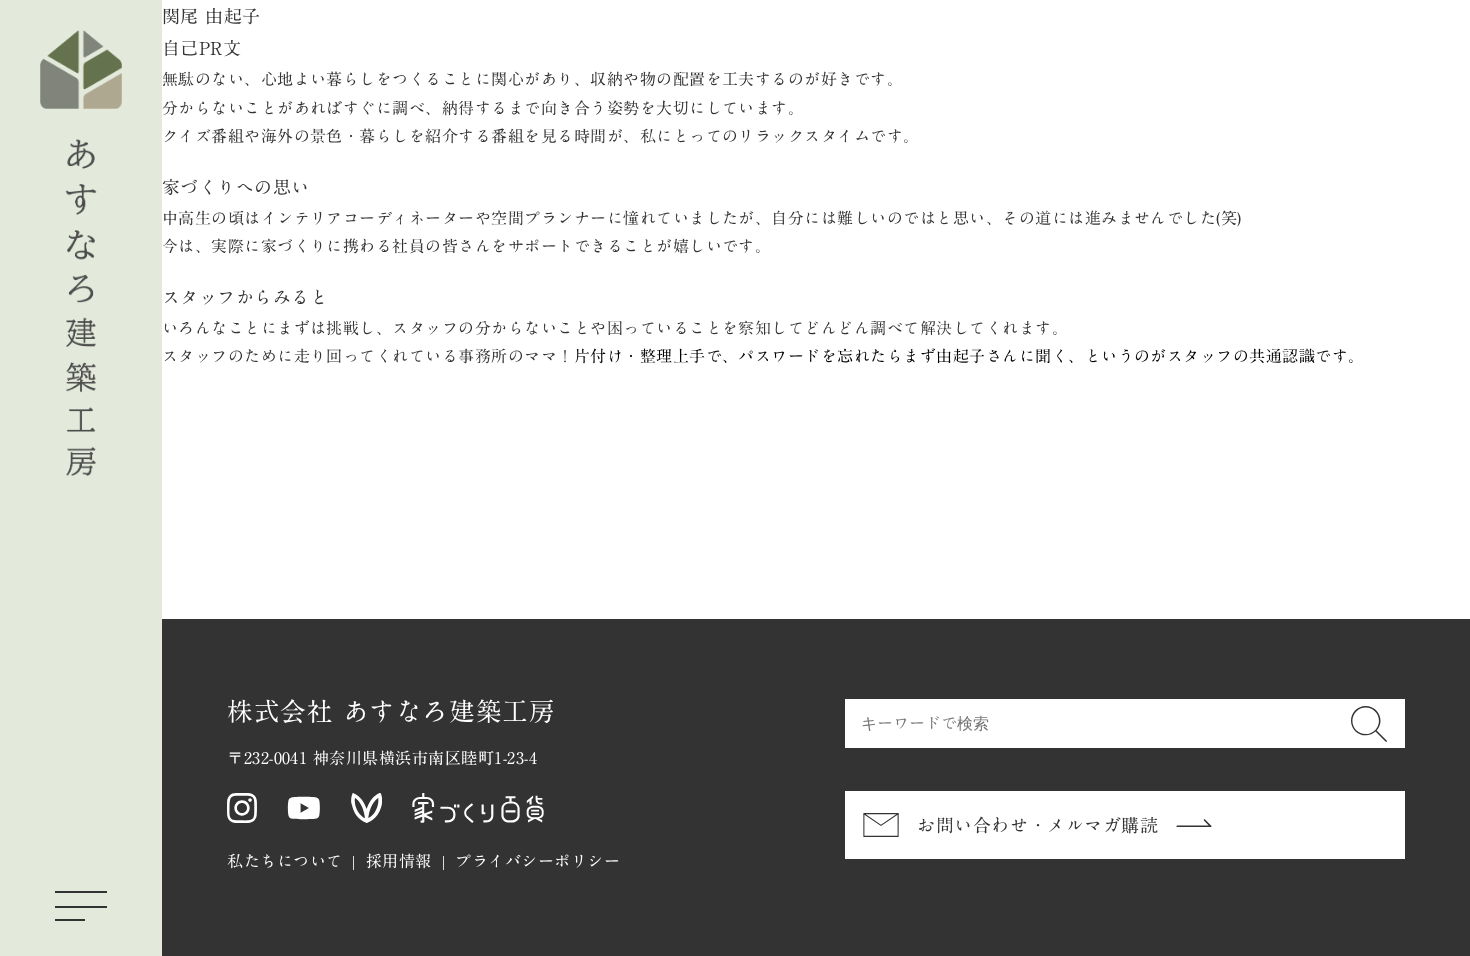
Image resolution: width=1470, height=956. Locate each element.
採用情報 (399, 861)
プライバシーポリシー (537, 861)
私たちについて (284, 861)
